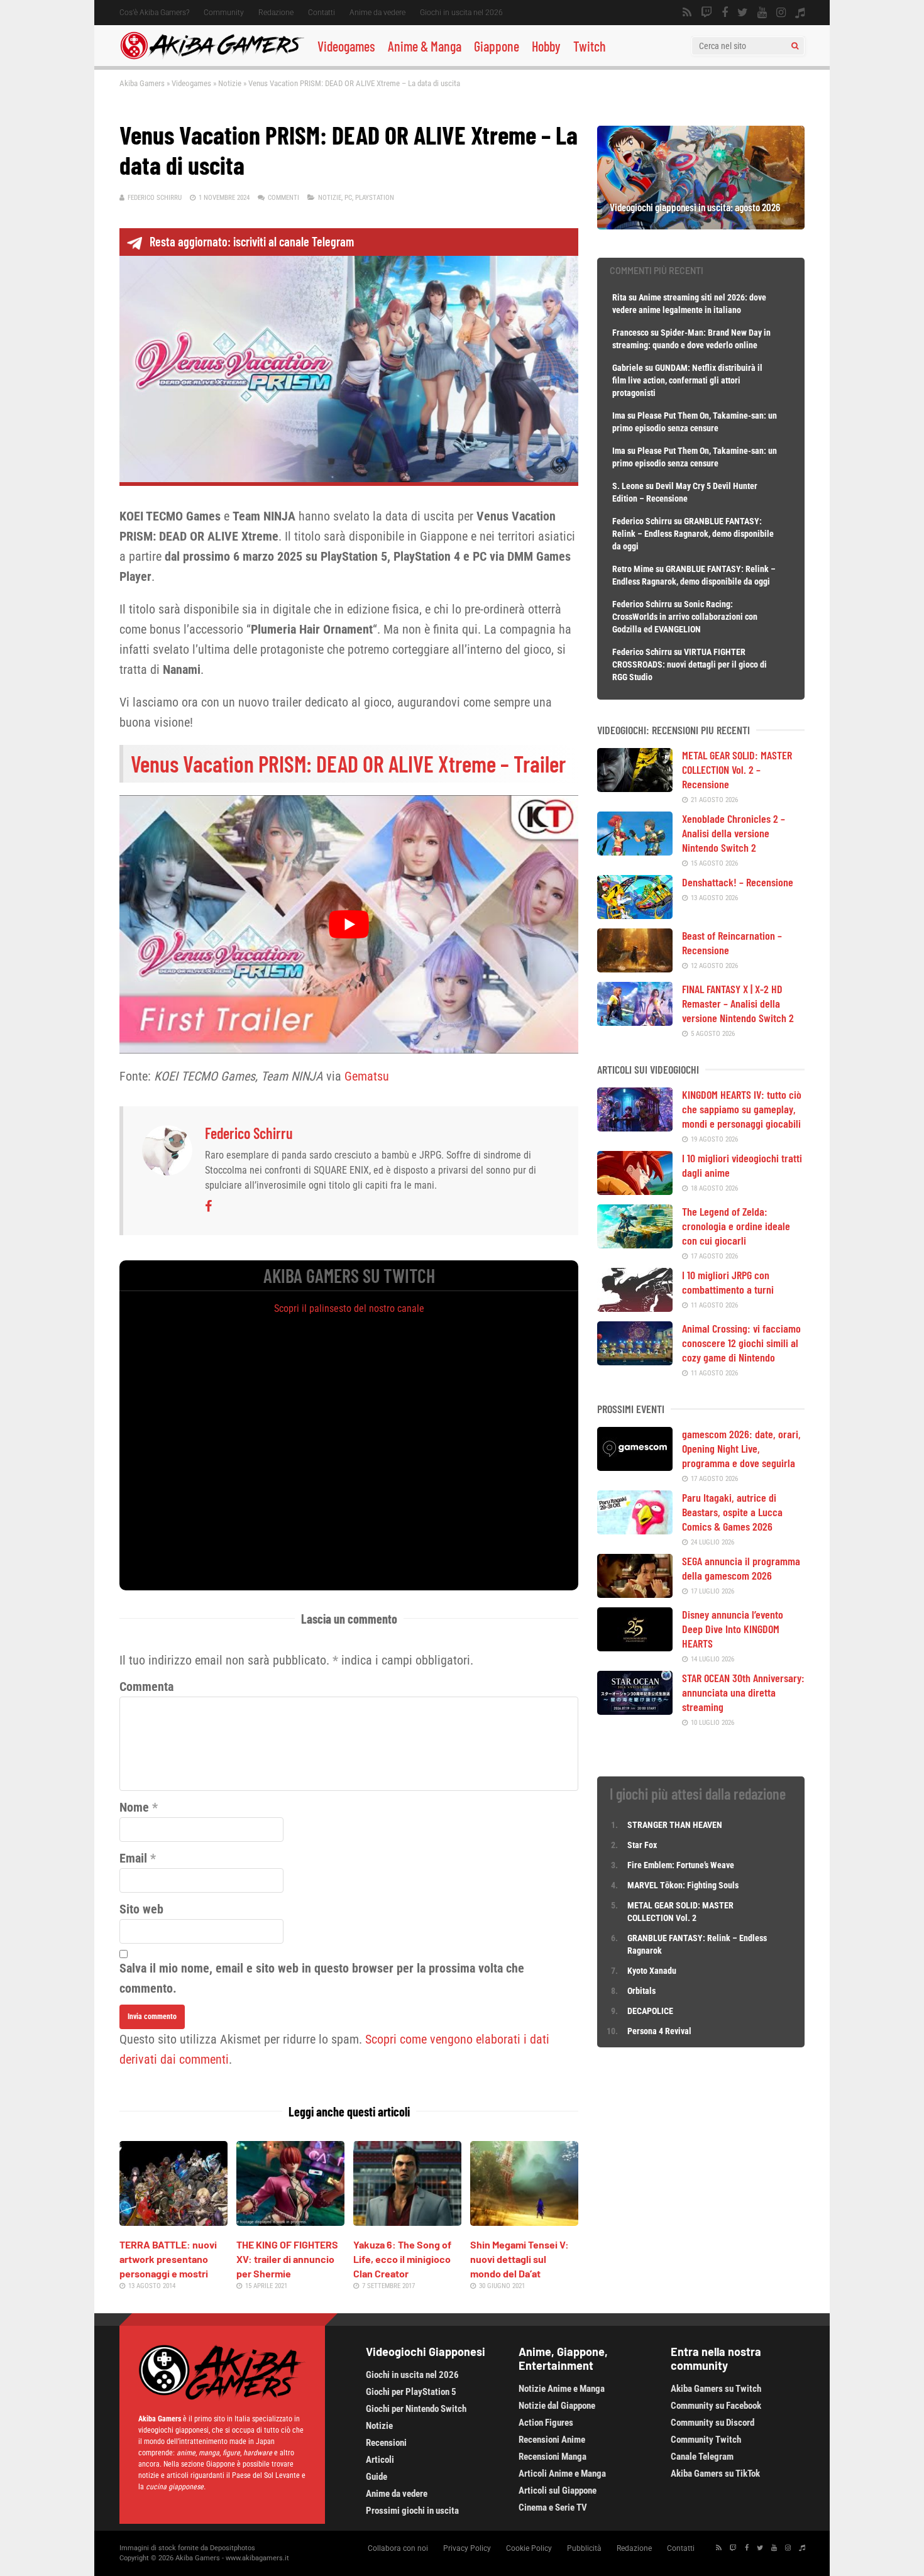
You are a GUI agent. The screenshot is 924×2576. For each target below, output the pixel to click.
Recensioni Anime (552, 2440)
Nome (134, 1807)
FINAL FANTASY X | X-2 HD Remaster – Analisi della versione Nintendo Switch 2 (738, 1003)
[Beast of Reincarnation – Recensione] (635, 968)
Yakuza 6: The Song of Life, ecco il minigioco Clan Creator (402, 2259)
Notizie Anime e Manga (562, 2389)
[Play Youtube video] (349, 924)
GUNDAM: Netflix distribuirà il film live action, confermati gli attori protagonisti (687, 380)
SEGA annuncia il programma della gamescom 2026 (741, 1568)
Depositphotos (233, 2548)
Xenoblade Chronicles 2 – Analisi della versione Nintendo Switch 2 (734, 833)
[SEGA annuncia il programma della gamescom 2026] (635, 1593)
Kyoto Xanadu (652, 1971)
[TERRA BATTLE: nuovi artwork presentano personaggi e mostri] (173, 2221)
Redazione (276, 13)
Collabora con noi (398, 2548)
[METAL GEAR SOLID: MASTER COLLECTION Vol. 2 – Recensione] (635, 788)
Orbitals (641, 1991)
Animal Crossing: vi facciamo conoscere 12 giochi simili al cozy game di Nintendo (741, 1343)
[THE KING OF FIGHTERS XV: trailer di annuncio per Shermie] (290, 2221)
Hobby (546, 46)
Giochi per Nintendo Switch (416, 2409)
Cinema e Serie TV (553, 2507)
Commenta (146, 1687)
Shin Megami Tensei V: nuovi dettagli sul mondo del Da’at (520, 2259)
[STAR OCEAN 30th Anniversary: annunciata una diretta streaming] (635, 1710)
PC (348, 198)
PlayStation (375, 198)
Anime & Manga (425, 46)
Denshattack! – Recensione (738, 882)
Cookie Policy (529, 2548)
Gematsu (367, 1076)
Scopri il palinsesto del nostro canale (349, 1308)
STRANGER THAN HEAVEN (675, 1825)
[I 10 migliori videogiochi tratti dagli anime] (635, 1191)
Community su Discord (712, 2423)
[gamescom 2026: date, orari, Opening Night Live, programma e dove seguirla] (635, 1467)
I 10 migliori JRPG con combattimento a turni (728, 1282)
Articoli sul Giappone (558, 2491)
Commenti (283, 198)
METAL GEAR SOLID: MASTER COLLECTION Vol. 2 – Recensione (737, 769)
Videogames (346, 46)
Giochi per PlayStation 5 (411, 2392)
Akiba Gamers (142, 83)
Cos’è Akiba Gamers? (154, 13)
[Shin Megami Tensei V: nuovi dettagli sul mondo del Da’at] (524, 2221)
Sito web (141, 1909)
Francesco (630, 333)
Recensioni (386, 2443)
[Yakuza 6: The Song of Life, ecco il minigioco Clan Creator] (407, 2221)
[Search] (795, 46)
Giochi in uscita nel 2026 (461, 13)
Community (224, 13)
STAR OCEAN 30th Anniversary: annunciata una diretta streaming (743, 1692)
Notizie (230, 83)
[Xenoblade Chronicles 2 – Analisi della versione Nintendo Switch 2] (635, 851)
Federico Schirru (155, 198)
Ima (619, 416)
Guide (377, 2477)
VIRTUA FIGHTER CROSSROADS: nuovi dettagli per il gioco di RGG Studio (690, 664)
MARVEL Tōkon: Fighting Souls (684, 1885)
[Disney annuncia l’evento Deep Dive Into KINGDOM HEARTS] (635, 1647)
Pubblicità (584, 2548)
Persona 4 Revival (659, 2031)
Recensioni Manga (553, 2457)
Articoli (380, 2460)
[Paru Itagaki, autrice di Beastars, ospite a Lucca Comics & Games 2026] (635, 1530)
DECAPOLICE (650, 2011)
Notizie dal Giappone (557, 2406)
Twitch (590, 46)
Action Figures (546, 2423)
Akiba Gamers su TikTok (715, 2474)
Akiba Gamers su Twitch (716, 2389)
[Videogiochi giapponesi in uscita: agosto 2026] (701, 225)
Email (133, 1858)
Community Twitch (706, 2440)
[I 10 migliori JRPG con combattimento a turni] (635, 1307)
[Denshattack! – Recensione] (635, 915)
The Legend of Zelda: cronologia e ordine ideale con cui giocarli (736, 1226)
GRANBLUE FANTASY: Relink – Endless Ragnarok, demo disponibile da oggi (693, 534)
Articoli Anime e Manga (562, 2474)
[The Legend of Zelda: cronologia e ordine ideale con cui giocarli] (635, 1244)
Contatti (322, 13)
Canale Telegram (702, 2457)
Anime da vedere (377, 13)
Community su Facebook (716, 2406)
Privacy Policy (467, 2548)
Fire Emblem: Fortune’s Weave (681, 1865)
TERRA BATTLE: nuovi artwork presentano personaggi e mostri (168, 2259)
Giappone (497, 46)
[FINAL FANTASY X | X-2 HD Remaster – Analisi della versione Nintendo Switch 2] (635, 1021)
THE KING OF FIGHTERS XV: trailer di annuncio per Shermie (287, 2259)
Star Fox (642, 1845)
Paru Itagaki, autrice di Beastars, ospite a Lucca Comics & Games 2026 (732, 1512)
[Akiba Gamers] (212, 57)
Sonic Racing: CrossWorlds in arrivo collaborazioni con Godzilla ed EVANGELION (685, 617)
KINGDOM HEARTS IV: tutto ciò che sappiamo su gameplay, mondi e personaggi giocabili (742, 1109)
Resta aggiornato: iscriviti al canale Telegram (252, 241)
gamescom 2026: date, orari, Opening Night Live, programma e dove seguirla (741, 1448)
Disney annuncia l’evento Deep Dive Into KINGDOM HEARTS (733, 1629)
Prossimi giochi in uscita (412, 2511)
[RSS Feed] (687, 13)
